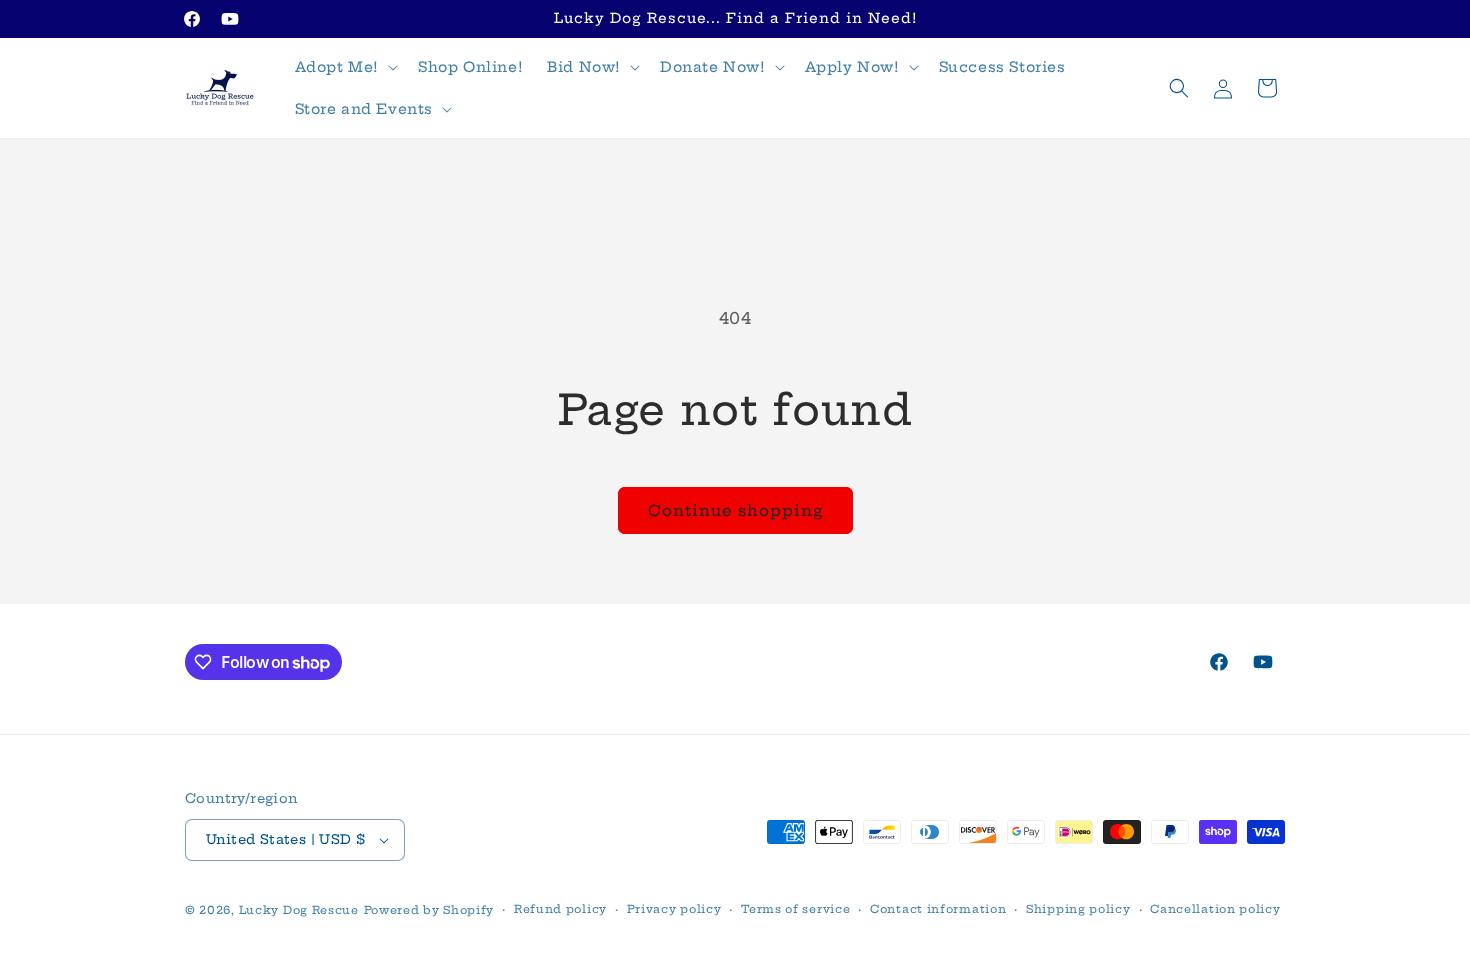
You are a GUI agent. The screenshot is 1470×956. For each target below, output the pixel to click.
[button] (344, 67)
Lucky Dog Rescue (299, 910)
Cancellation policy (1215, 909)
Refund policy (560, 909)
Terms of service (795, 909)
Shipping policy (1078, 909)
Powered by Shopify (429, 910)
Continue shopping (735, 510)
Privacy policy (674, 909)
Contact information (938, 909)
